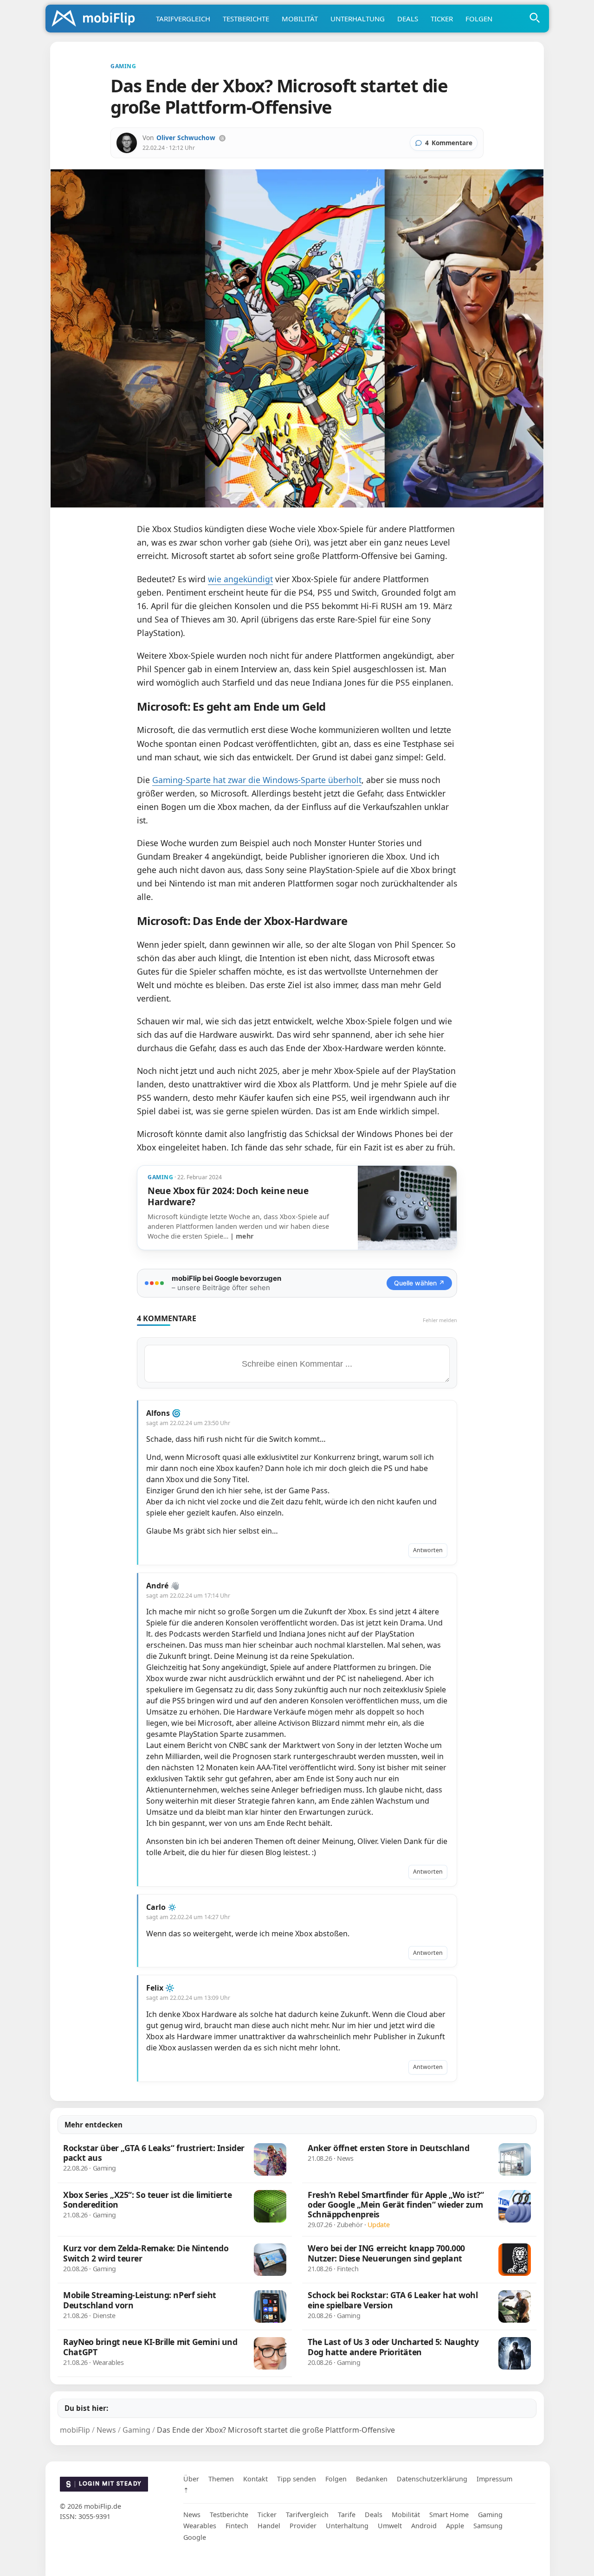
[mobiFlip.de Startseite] (97, 19)
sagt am (188, 1423)
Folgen (479, 19)
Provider (303, 2526)
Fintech (237, 2526)
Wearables (200, 2526)
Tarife (347, 2515)
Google (195, 2537)
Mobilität (300, 19)
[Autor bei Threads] (222, 138)
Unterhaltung (358, 19)
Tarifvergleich (183, 19)
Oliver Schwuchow (186, 138)
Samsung (488, 2526)
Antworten (428, 1550)
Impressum (494, 2479)
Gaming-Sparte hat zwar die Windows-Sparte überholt (257, 780)
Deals (408, 19)
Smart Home (449, 2515)
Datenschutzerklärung (432, 2479)
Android (424, 2526)
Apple (455, 2526)
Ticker (442, 19)
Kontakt (255, 2479)
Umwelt (390, 2526)
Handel (269, 2526)
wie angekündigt (240, 579)
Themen (221, 2479)
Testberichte (246, 19)
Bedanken (372, 2479)
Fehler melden (440, 1320)
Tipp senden (297, 2479)
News (192, 2515)
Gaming (490, 2515)
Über (191, 2479)
